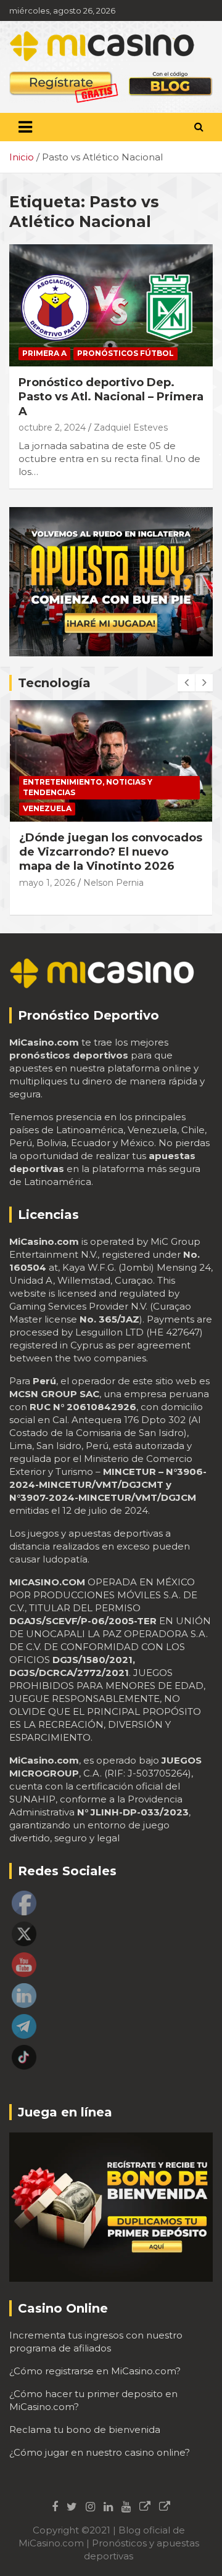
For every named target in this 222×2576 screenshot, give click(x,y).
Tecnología (54, 683)
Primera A (44, 353)
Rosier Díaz (106, 868)
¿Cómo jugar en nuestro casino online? (100, 2452)
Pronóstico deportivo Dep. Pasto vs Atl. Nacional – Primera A (111, 397)
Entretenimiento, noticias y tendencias (88, 803)
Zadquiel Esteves (131, 427)
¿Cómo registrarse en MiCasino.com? (95, 2371)
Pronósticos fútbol (125, 353)
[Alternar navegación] (25, 127)
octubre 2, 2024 (52, 427)
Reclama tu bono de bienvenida (85, 2429)
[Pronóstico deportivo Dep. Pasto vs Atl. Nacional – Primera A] (111, 305)
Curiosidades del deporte (83, 782)
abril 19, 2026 (46, 868)
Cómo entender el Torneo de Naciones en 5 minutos (104, 845)
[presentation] (186, 683)
